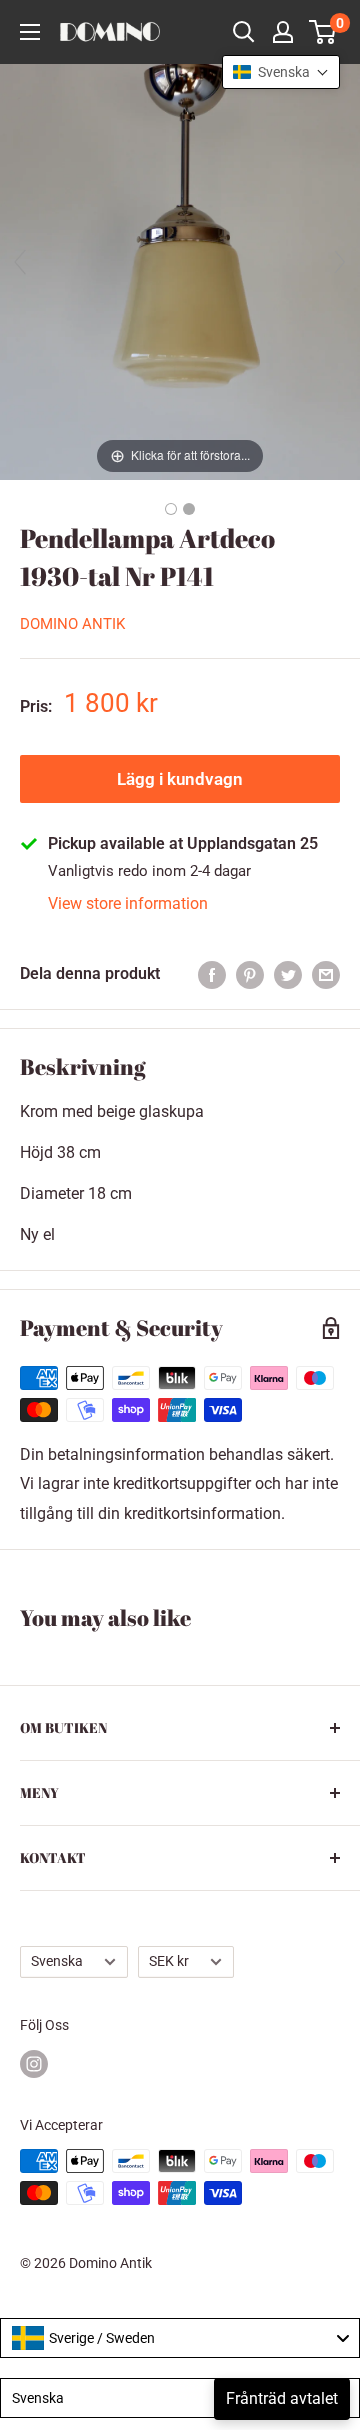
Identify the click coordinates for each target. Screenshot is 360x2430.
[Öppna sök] (244, 32)
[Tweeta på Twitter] (288, 974)
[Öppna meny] (30, 32)
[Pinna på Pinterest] (250, 974)
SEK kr (169, 1961)
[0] (323, 32)
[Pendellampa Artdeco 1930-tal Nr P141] (171, 509)
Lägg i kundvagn (180, 779)
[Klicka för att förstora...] (180, 270)
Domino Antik (72, 624)
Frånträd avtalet (282, 2398)
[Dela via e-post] (326, 974)
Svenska (57, 1961)
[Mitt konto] (283, 32)
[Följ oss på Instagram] (34, 2064)
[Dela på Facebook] (212, 974)
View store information (128, 903)
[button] (281, 72)
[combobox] (180, 2338)
